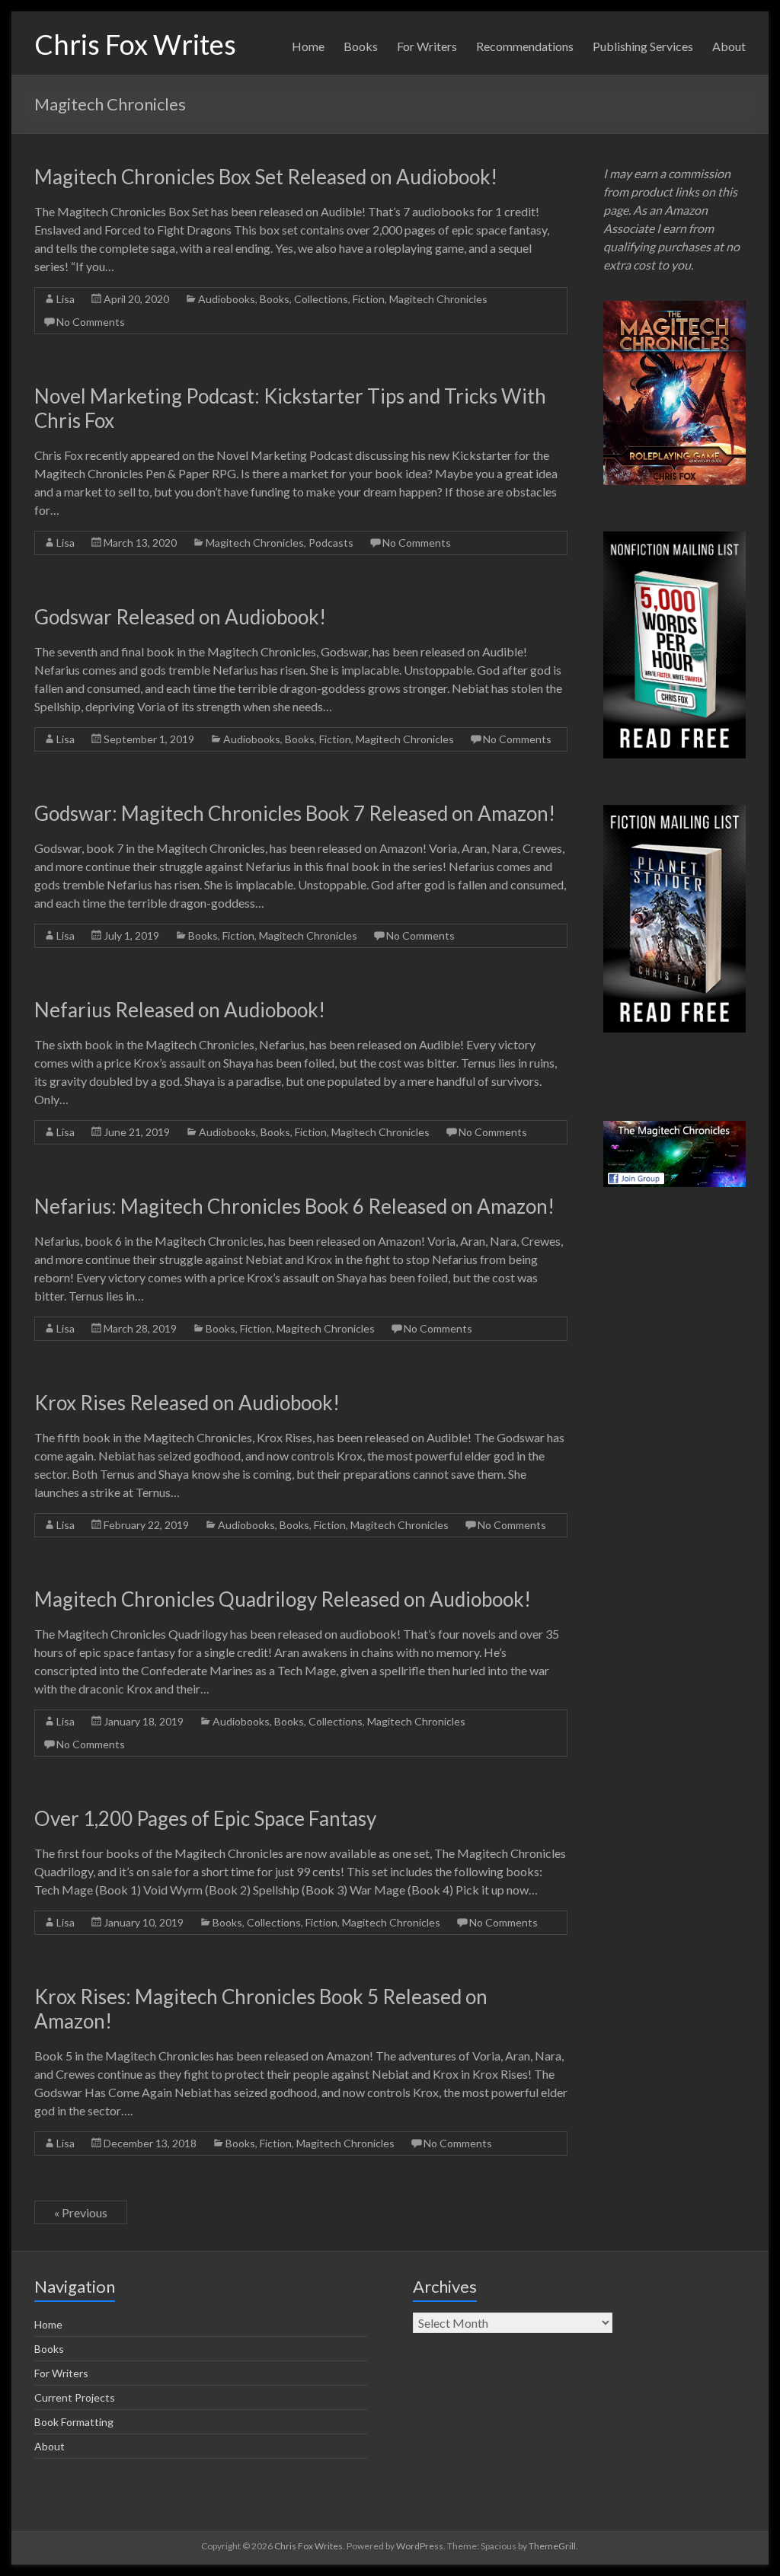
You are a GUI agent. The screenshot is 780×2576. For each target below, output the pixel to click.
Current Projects (75, 2397)
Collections (321, 299)
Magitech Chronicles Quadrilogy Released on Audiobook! (283, 1599)
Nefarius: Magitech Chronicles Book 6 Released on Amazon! (294, 1206)
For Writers (427, 46)
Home (308, 46)
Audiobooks (227, 299)
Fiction (369, 299)
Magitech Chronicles (438, 299)
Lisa (66, 299)
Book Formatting (74, 2422)
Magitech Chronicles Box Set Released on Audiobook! (266, 177)
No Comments (91, 322)
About (729, 46)
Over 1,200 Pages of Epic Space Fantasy (205, 1818)
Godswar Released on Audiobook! (180, 617)
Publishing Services (643, 46)
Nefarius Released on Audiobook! (180, 1010)
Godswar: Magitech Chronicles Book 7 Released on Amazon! (295, 813)
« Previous (81, 2212)
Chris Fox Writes (135, 44)
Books (361, 46)
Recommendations (525, 46)
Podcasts (331, 543)
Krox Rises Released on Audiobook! (187, 1403)
